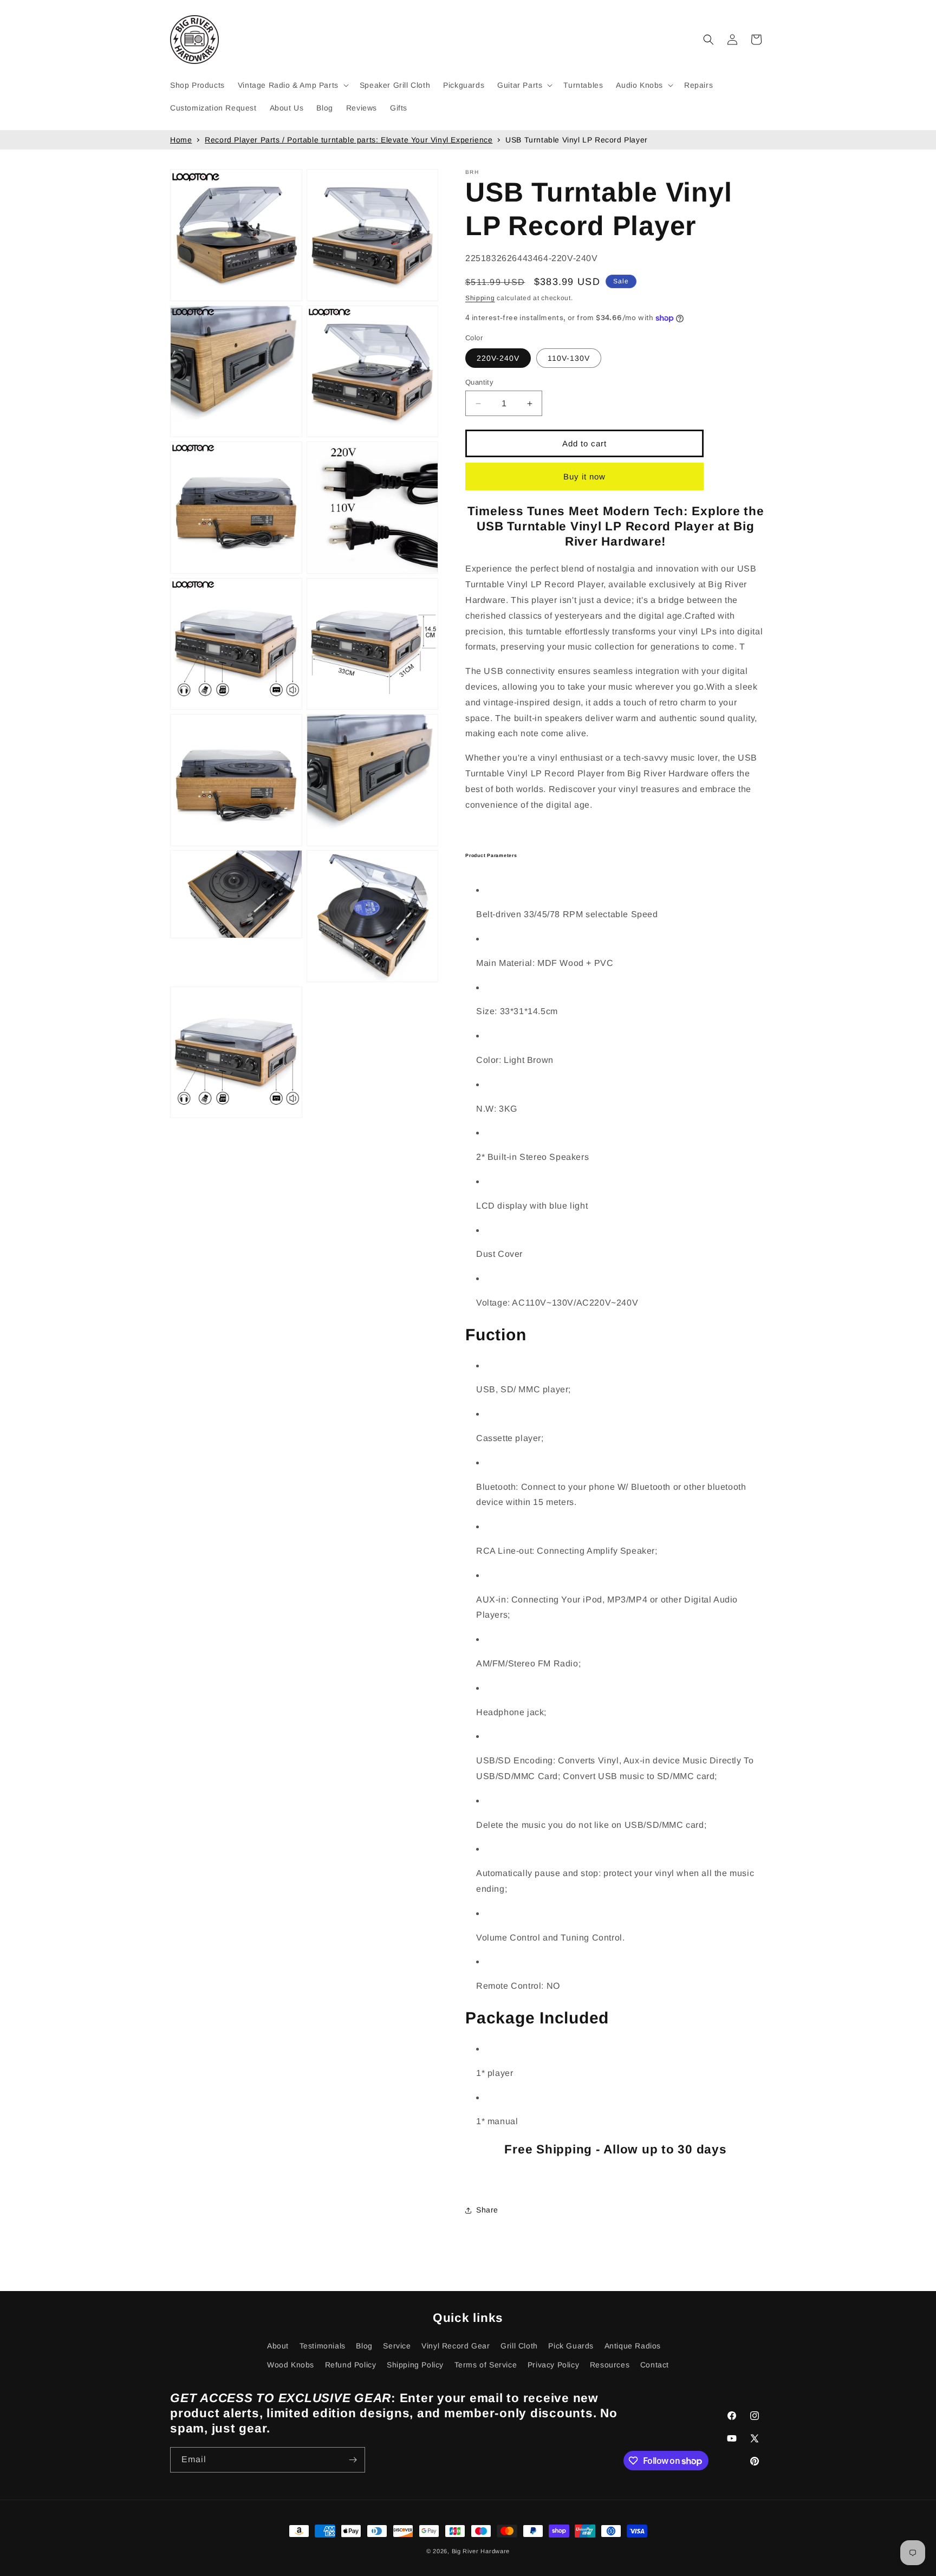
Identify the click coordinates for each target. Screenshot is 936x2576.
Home (181, 140)
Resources (610, 2365)
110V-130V (569, 358)
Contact (655, 2365)
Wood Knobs (291, 2365)
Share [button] (487, 2210)
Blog (364, 2346)
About (278, 2346)
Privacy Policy (553, 2365)
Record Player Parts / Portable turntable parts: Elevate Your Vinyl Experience (349, 140)
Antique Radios (633, 2346)
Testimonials (323, 2346)
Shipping (480, 298)
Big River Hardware (481, 2551)
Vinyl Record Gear (456, 2346)
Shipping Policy (415, 2365)
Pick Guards (571, 2346)
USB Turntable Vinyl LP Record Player (577, 140)
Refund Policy (351, 2365)
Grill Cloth (519, 2346)
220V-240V (498, 358)
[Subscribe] (353, 2460)
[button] (292, 85)
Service (397, 2346)
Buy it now (584, 476)
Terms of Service (486, 2365)
